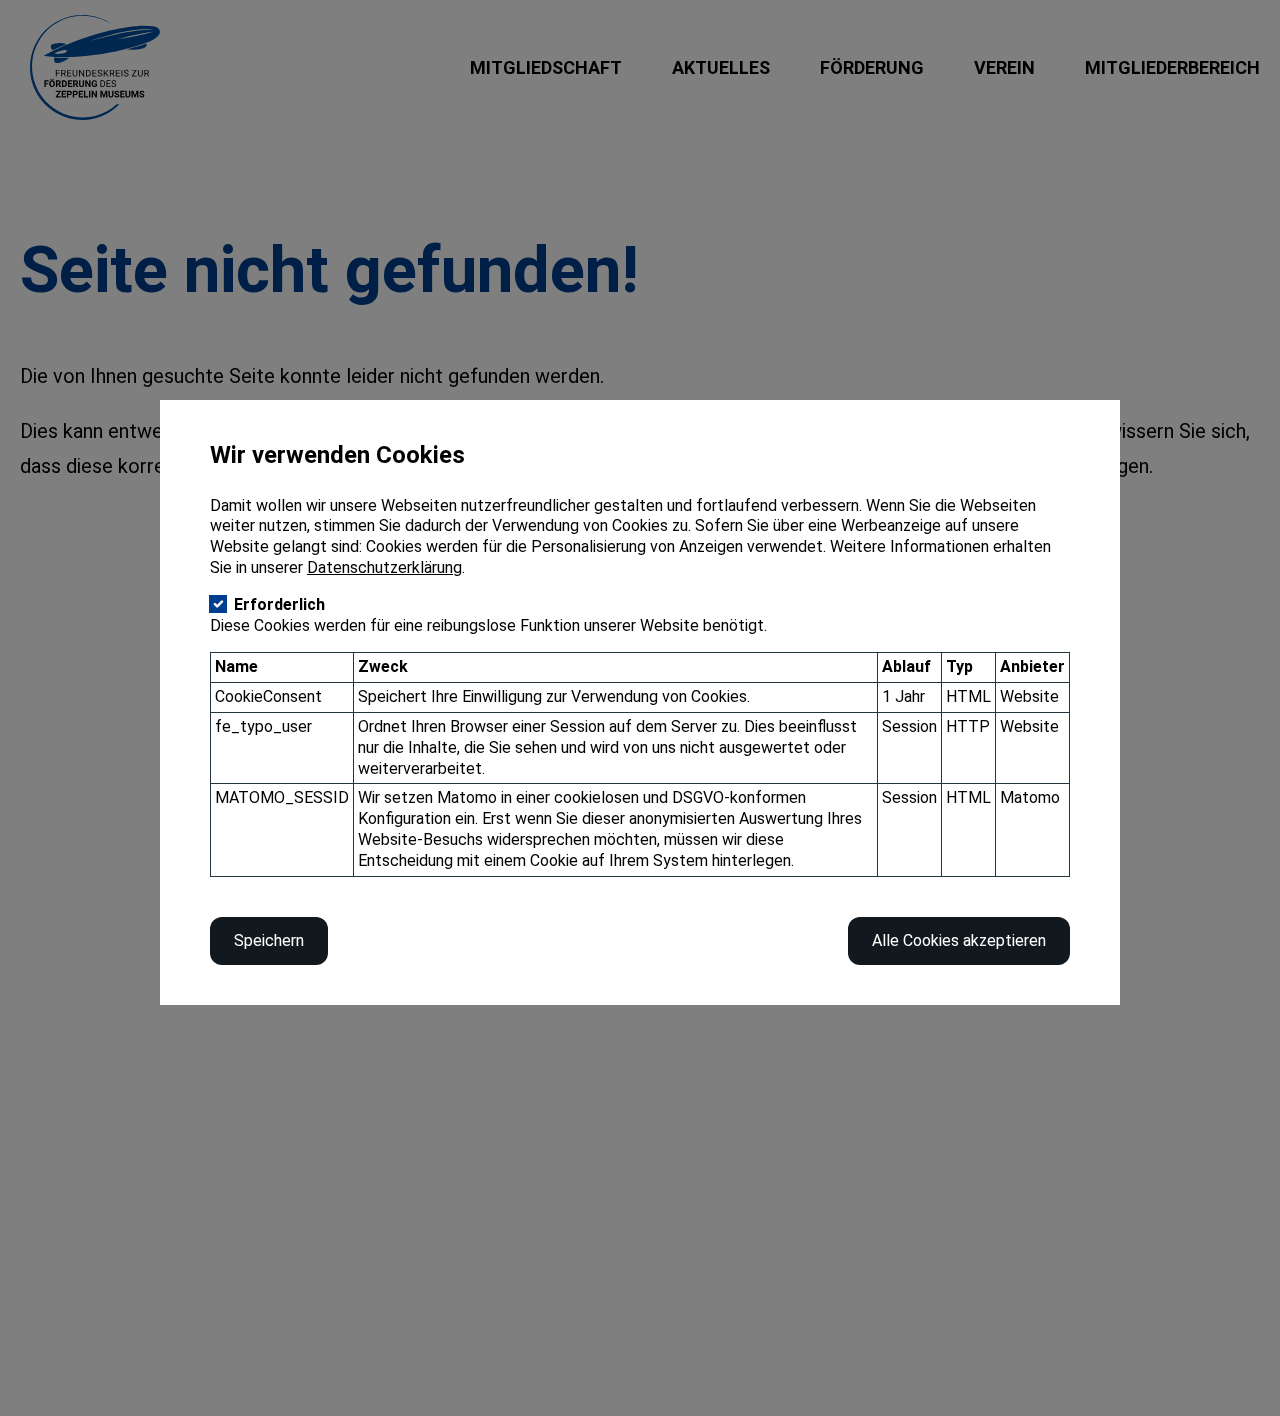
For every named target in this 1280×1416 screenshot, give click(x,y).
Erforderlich (279, 604)
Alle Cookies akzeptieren (959, 940)
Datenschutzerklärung (384, 567)
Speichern (269, 940)
